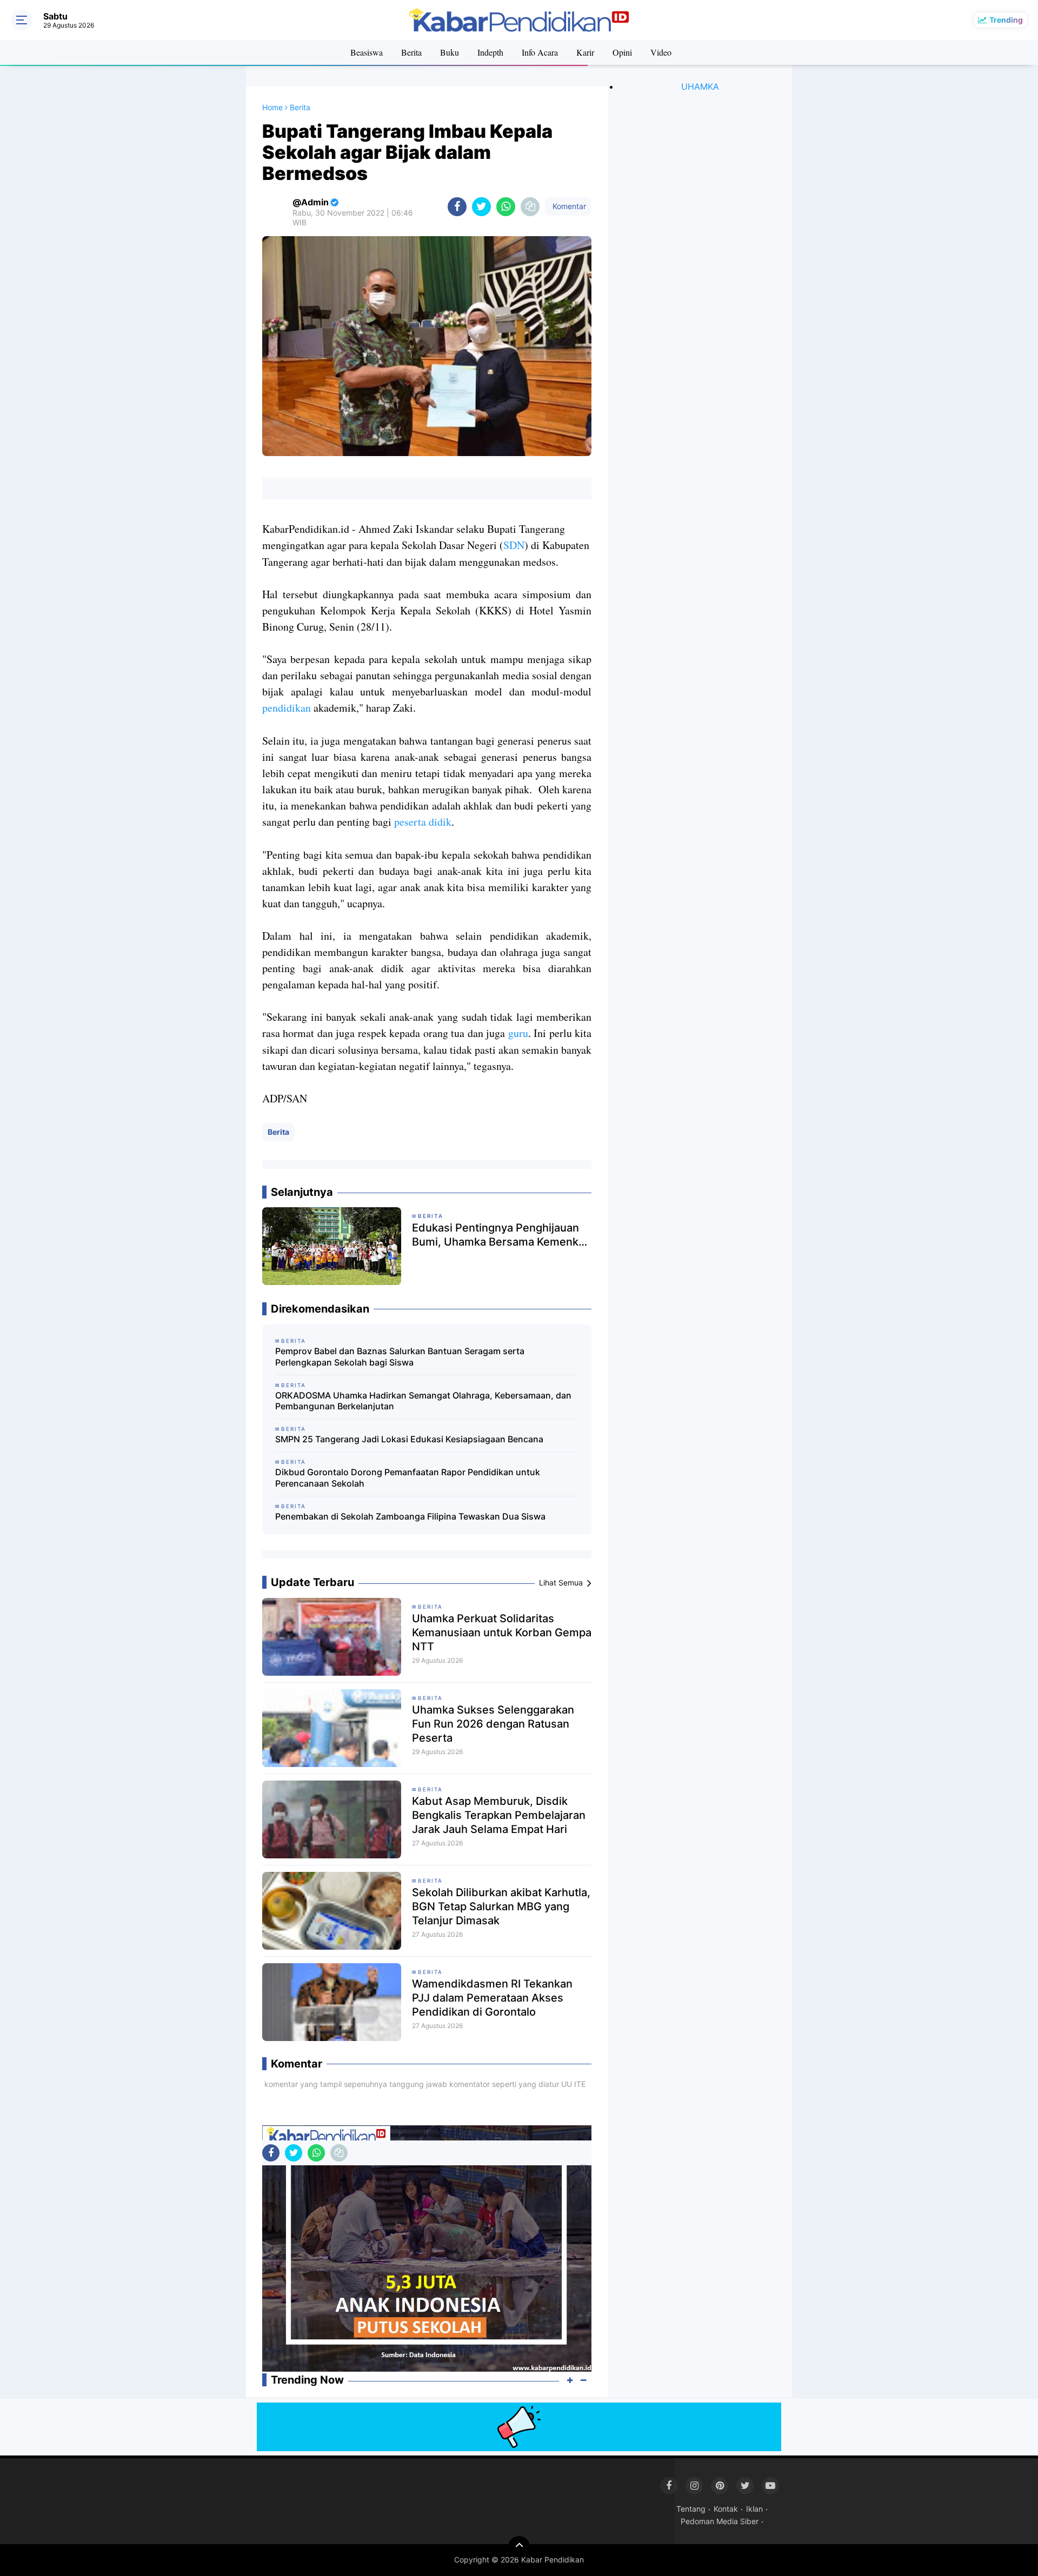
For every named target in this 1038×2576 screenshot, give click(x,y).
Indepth (490, 52)
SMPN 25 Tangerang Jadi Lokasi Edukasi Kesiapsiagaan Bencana (409, 1439)
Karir (585, 52)
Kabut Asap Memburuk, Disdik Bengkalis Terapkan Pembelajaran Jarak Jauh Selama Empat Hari (499, 1815)
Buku (450, 52)
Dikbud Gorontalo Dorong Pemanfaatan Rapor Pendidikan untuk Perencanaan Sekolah (408, 1478)
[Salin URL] (530, 207)
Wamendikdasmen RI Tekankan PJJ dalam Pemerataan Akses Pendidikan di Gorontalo (492, 1998)
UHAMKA (700, 86)
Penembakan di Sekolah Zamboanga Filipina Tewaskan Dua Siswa (410, 1516)
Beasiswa (367, 52)
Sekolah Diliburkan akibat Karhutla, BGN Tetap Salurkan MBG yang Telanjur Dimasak (501, 1906)
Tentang (691, 2509)
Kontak (726, 2509)
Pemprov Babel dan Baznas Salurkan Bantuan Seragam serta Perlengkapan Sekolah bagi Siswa (400, 1357)
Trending (1006, 20)
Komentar (568, 206)
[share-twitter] (481, 207)
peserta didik (423, 822)
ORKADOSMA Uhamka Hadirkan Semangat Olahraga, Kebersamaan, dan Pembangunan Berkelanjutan (423, 1401)
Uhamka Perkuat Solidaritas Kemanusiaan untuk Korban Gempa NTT (502, 1632)
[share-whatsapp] (506, 207)
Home (272, 107)
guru (518, 1033)
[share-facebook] (457, 207)
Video (661, 52)
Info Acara (540, 52)
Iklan (754, 2509)
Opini (622, 52)
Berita (411, 52)
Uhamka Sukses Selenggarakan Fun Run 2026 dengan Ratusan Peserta (493, 1724)
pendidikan (287, 708)
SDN (514, 545)
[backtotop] (519, 2547)
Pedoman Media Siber (720, 2521)
